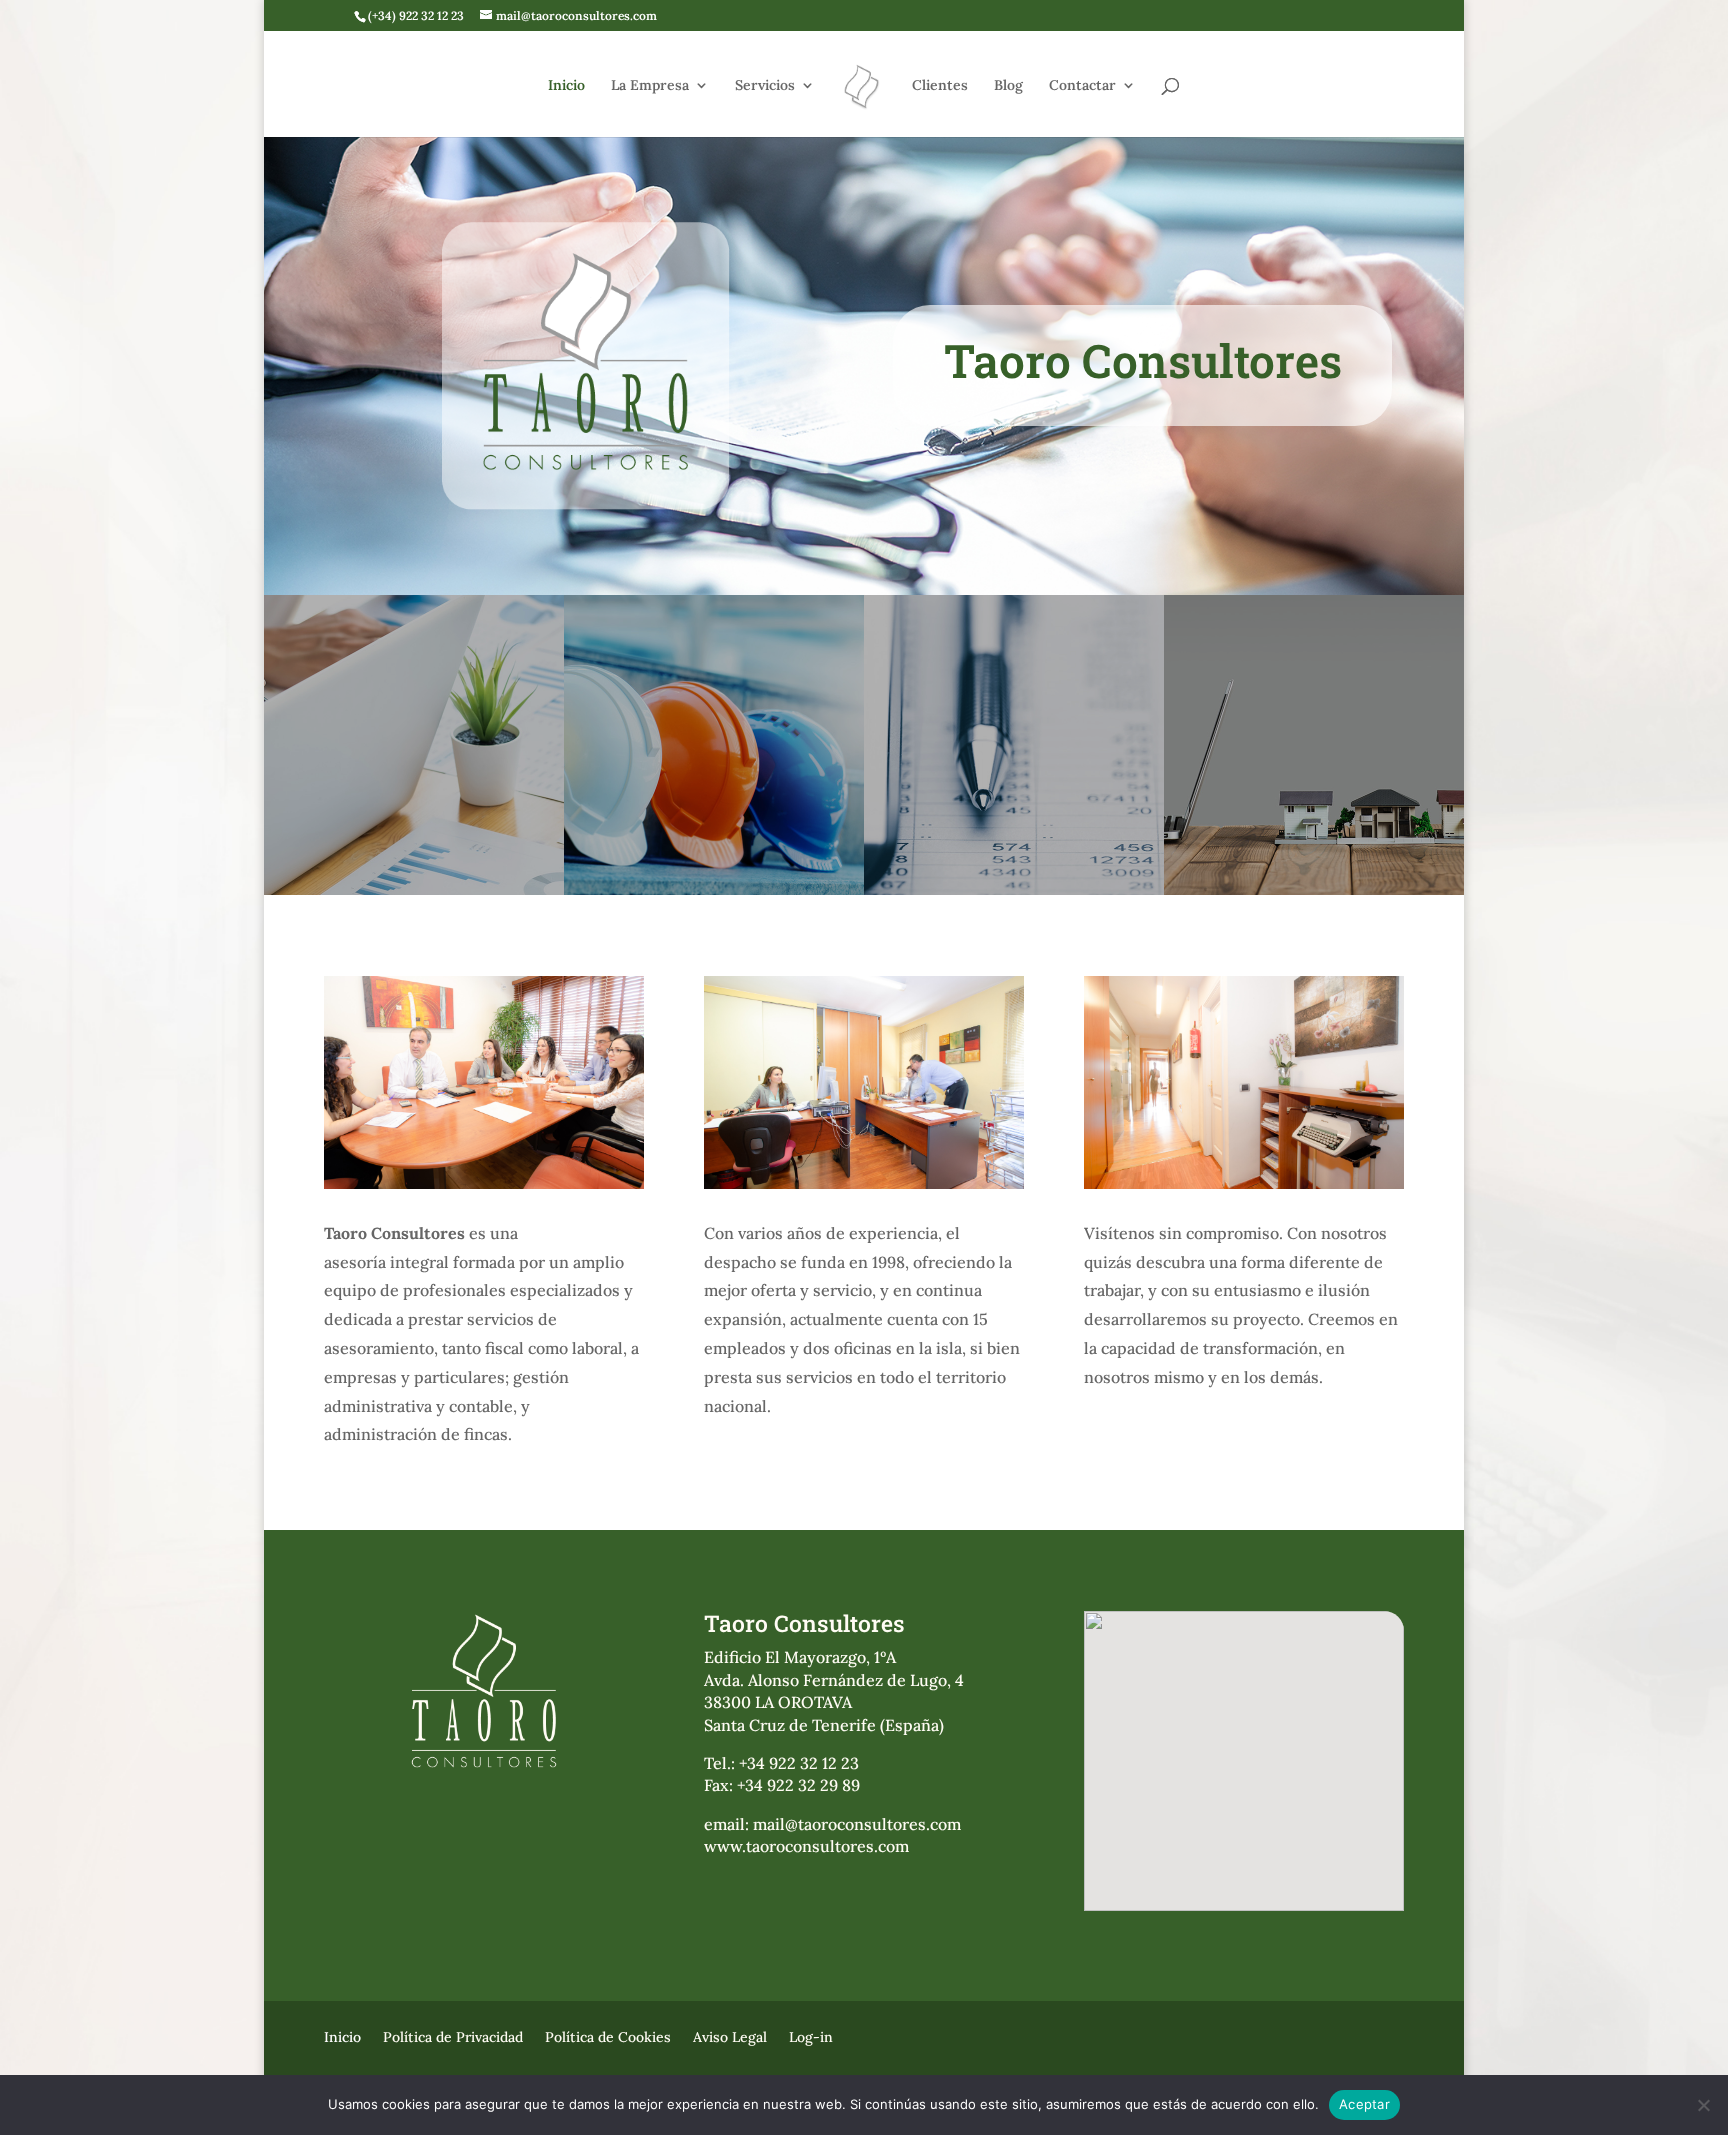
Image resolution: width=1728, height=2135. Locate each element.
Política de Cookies (608, 2036)
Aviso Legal (730, 2036)
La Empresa (650, 86)
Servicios (765, 86)
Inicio (566, 86)
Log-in (811, 2036)
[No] (1703, 2105)
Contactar (1082, 86)
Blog (1008, 86)
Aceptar (1364, 2104)
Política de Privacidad (453, 2036)
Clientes (940, 86)
